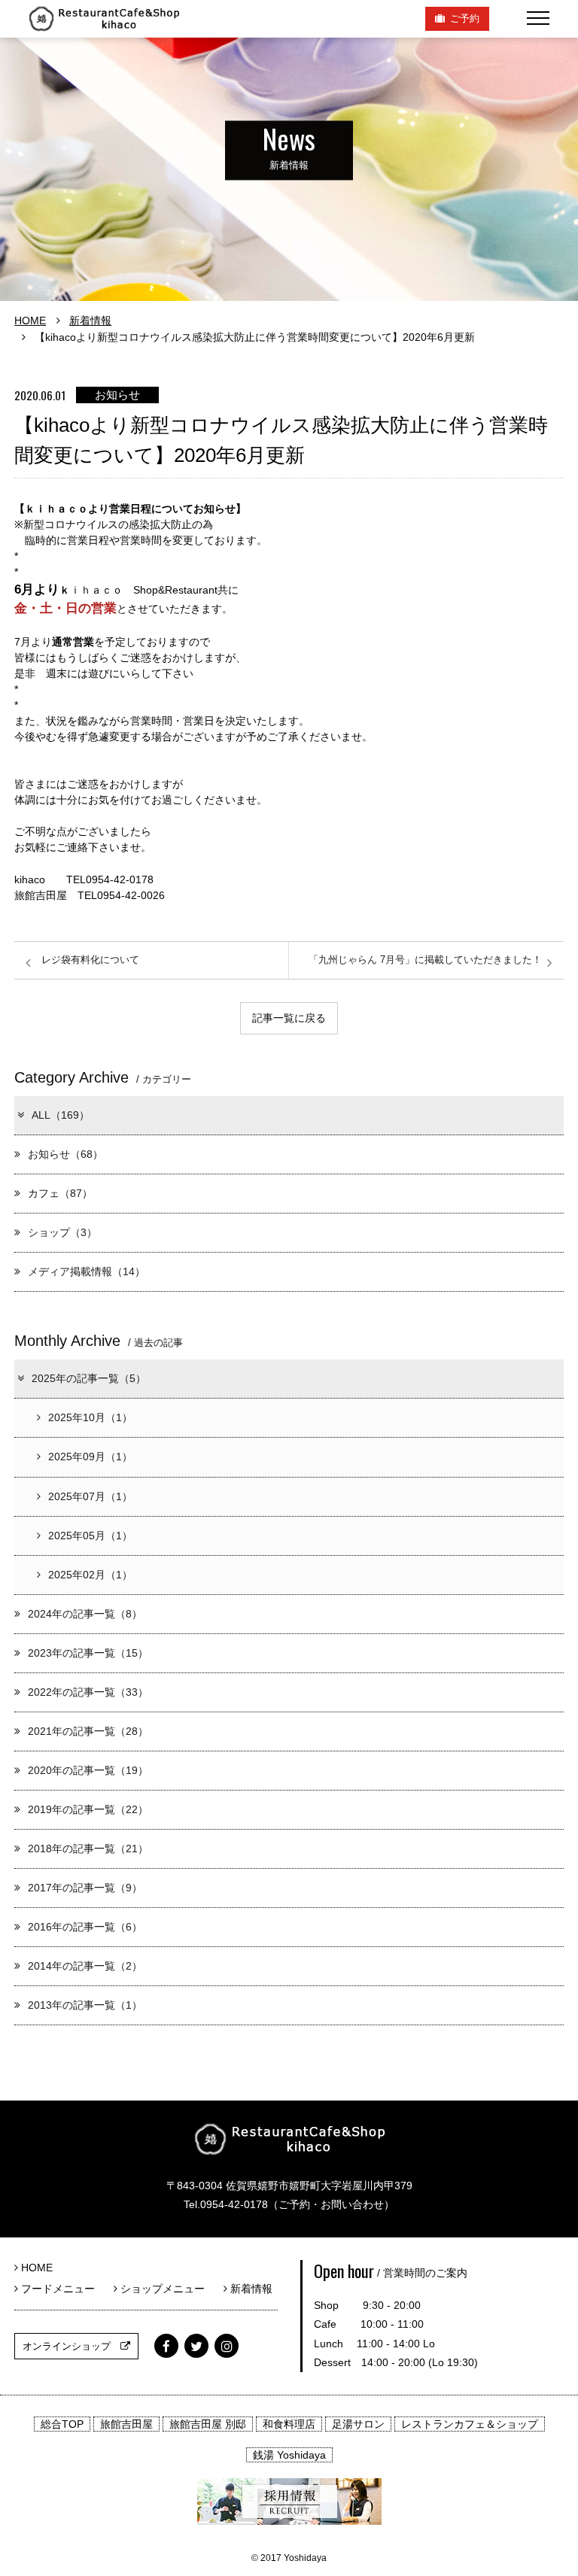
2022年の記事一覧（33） (88, 1692)
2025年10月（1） (90, 1417)
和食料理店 (289, 2424)
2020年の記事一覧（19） (88, 1770)
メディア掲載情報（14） (87, 1271)
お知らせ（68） (65, 1154)
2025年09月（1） (90, 1457)
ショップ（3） (62, 1232)
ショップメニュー (166, 2289)
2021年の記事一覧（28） (88, 1731)
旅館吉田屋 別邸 (208, 2424)
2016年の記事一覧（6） (85, 1927)
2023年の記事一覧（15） (88, 1653)
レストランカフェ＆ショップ (470, 2424)
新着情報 (90, 320)
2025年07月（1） (90, 1496)
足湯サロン (358, 2424)
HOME (30, 320)
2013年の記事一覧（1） (85, 2005)
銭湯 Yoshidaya (289, 2455)
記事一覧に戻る (289, 1018)
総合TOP (62, 2424)
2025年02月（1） (90, 1575)
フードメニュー (62, 2289)
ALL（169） (61, 1115)
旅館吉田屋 (126, 2424)
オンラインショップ (71, 2346)
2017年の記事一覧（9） (85, 1888)
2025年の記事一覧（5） (89, 1378)
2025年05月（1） (90, 1536)
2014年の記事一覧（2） (85, 1966)
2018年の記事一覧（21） (88, 1848)
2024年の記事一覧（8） (85, 1614)
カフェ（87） (60, 1193)
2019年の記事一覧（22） (88, 1809)
